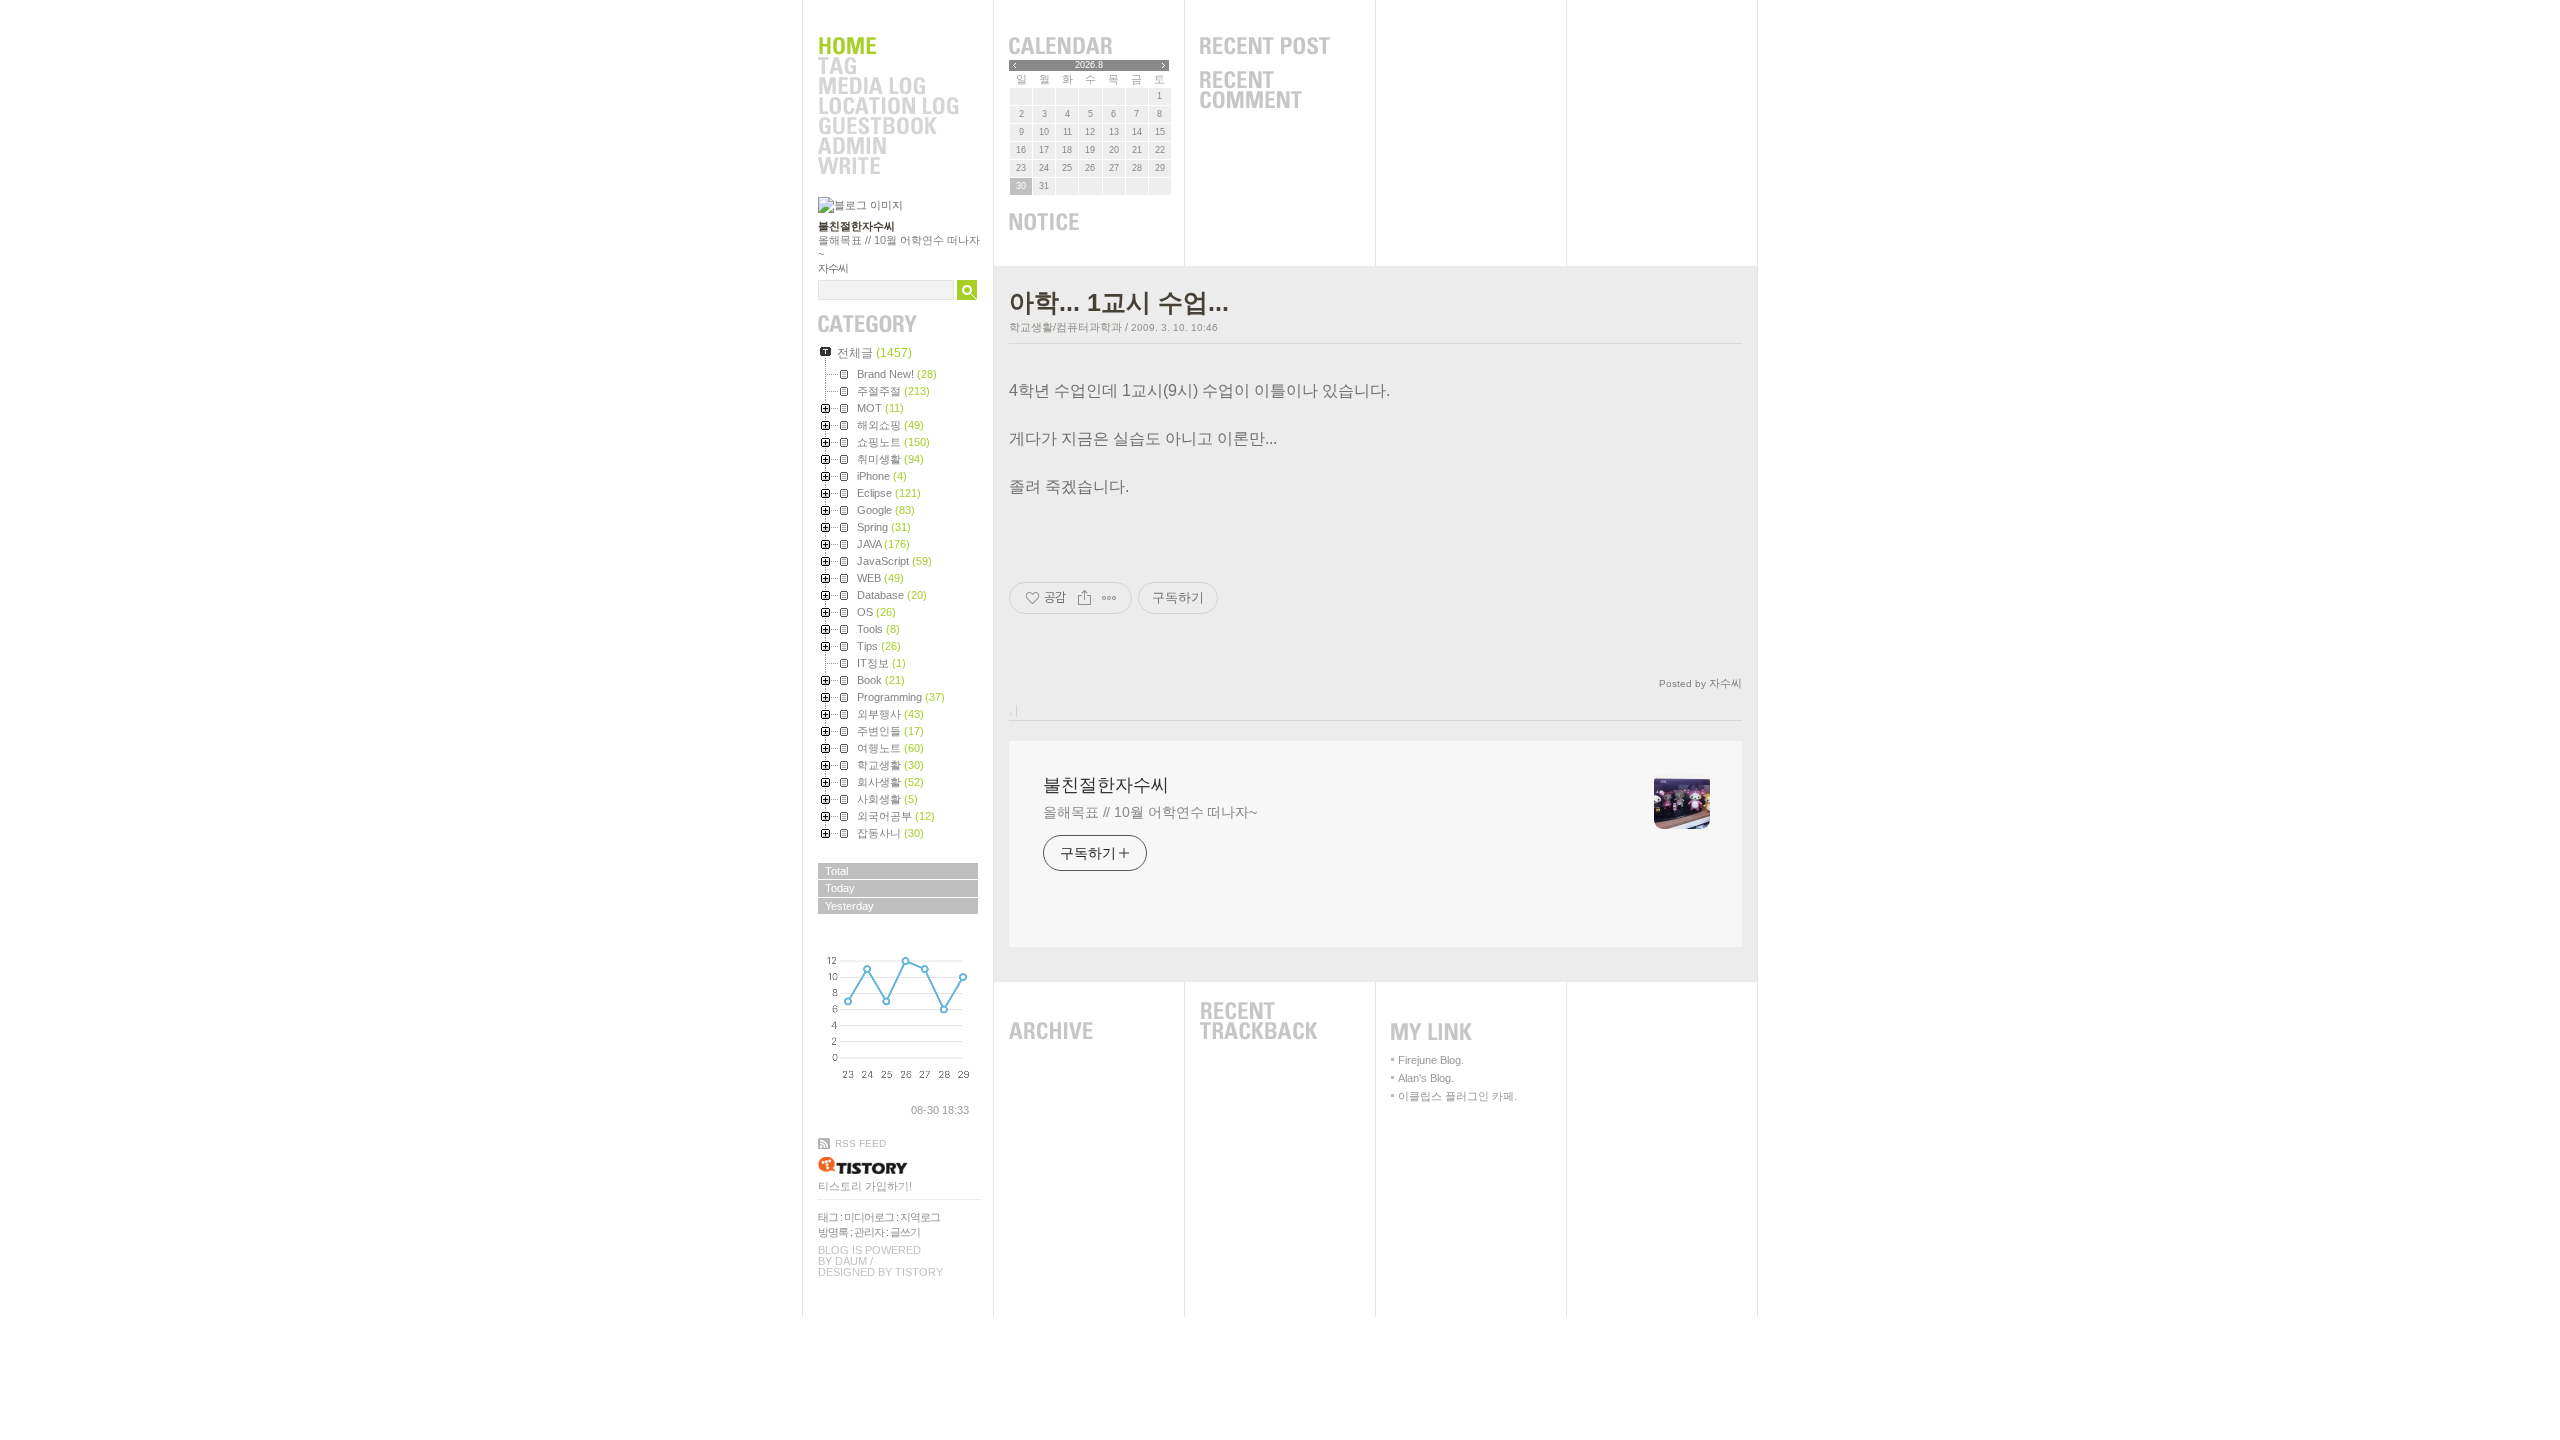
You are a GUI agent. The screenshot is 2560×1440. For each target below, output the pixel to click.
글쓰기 (905, 1232)
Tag (888, 67)
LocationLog (888, 107)
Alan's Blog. (1426, 1078)
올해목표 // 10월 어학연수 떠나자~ (1150, 812)
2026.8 (1089, 65)
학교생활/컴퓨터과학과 (1065, 327)
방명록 (833, 1232)
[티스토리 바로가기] (899, 1165)
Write (888, 167)
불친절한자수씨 (856, 226)
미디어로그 (869, 1217)
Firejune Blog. (1431, 1060)
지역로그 (920, 1217)
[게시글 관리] (1109, 598)
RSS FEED (860, 1143)
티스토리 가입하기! (865, 1186)
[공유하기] (1084, 598)
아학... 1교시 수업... (1119, 302)
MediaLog (888, 87)
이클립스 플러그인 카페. (1457, 1096)
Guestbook (888, 127)
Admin (888, 147)
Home (888, 47)
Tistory (919, 1272)
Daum (851, 1261)
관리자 (869, 1232)
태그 (828, 1217)
